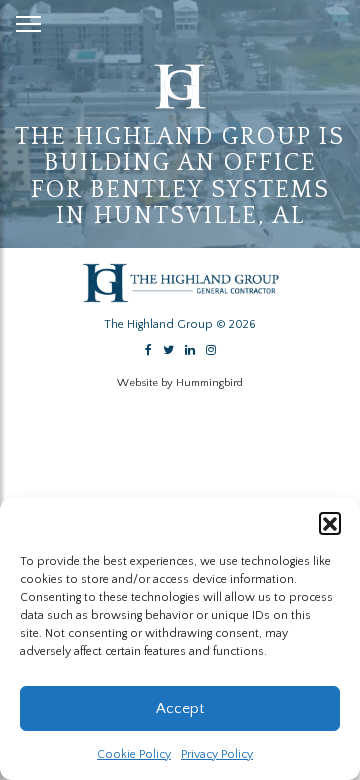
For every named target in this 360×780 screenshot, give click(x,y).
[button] (330, 523)
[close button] (28, 20)
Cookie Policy (134, 754)
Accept (180, 708)
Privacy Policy (217, 754)
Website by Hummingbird (180, 383)
